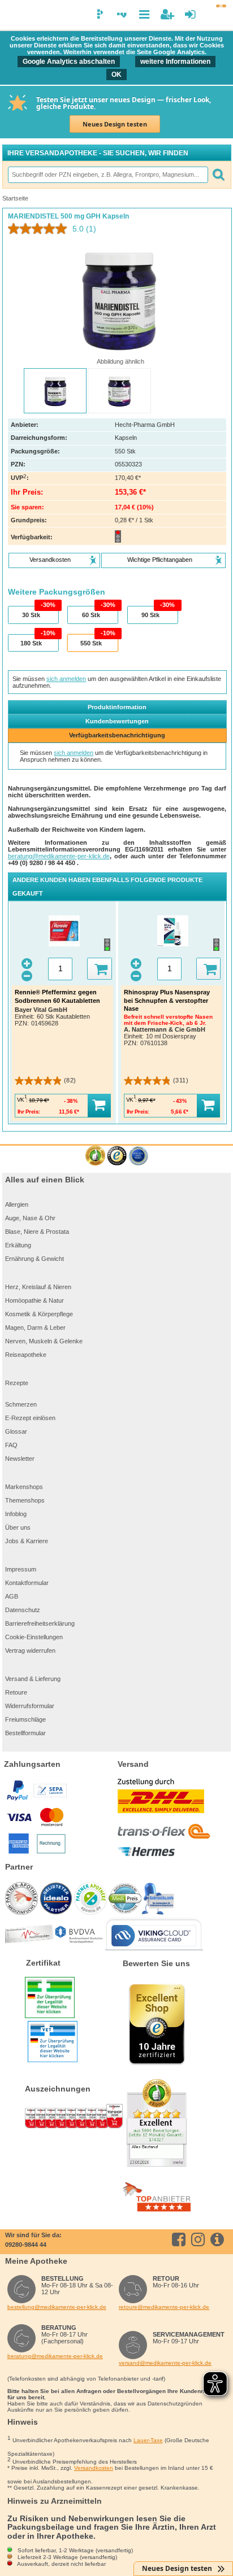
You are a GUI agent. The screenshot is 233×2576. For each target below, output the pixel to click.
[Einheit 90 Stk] (152, 615)
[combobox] (107, 174)
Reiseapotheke (26, 1355)
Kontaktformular (27, 1583)
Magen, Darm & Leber (35, 1328)
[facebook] (181, 2239)
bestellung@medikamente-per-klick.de (57, 2307)
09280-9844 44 (26, 2245)
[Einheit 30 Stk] (33, 615)
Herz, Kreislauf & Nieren (38, 1287)
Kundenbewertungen (117, 721)
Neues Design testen (115, 124)
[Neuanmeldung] (167, 14)
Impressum (21, 1569)
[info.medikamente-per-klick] (219, 2239)
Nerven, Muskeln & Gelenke (44, 1341)
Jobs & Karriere (27, 1541)
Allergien (17, 1204)
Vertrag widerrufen (30, 1651)
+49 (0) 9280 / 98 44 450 (42, 863)
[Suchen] (218, 174)
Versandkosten (94, 2468)
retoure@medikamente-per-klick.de (164, 2307)
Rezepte (17, 1383)
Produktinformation (117, 707)
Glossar (16, 1431)
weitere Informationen (175, 62)
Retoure (16, 1692)
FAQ (11, 1445)
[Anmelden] (190, 14)
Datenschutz (23, 1610)
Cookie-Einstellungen (34, 1637)
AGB (12, 1596)
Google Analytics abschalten (69, 62)
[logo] (13, 16)
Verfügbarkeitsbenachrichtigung (117, 735)
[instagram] (200, 2239)
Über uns (18, 1527)
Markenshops (24, 1487)
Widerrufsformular (30, 1706)
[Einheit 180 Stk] (33, 643)
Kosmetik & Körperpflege (39, 1314)
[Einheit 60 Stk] (92, 615)
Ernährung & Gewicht (34, 1259)
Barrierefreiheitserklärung (40, 1623)
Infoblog (16, 1514)
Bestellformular (25, 1733)
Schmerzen (21, 1404)
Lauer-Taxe (148, 2440)
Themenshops (25, 1500)
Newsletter (20, 1459)
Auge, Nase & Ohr (30, 1218)
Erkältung (18, 1245)
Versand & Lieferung (33, 1679)
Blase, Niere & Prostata (37, 1232)
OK (116, 75)
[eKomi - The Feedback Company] (95, 1156)
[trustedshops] (117, 1156)
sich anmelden (66, 679)
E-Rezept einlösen (30, 1418)
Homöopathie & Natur (34, 1300)
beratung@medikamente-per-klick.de (59, 856)
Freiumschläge (25, 1719)
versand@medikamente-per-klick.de (165, 2363)
